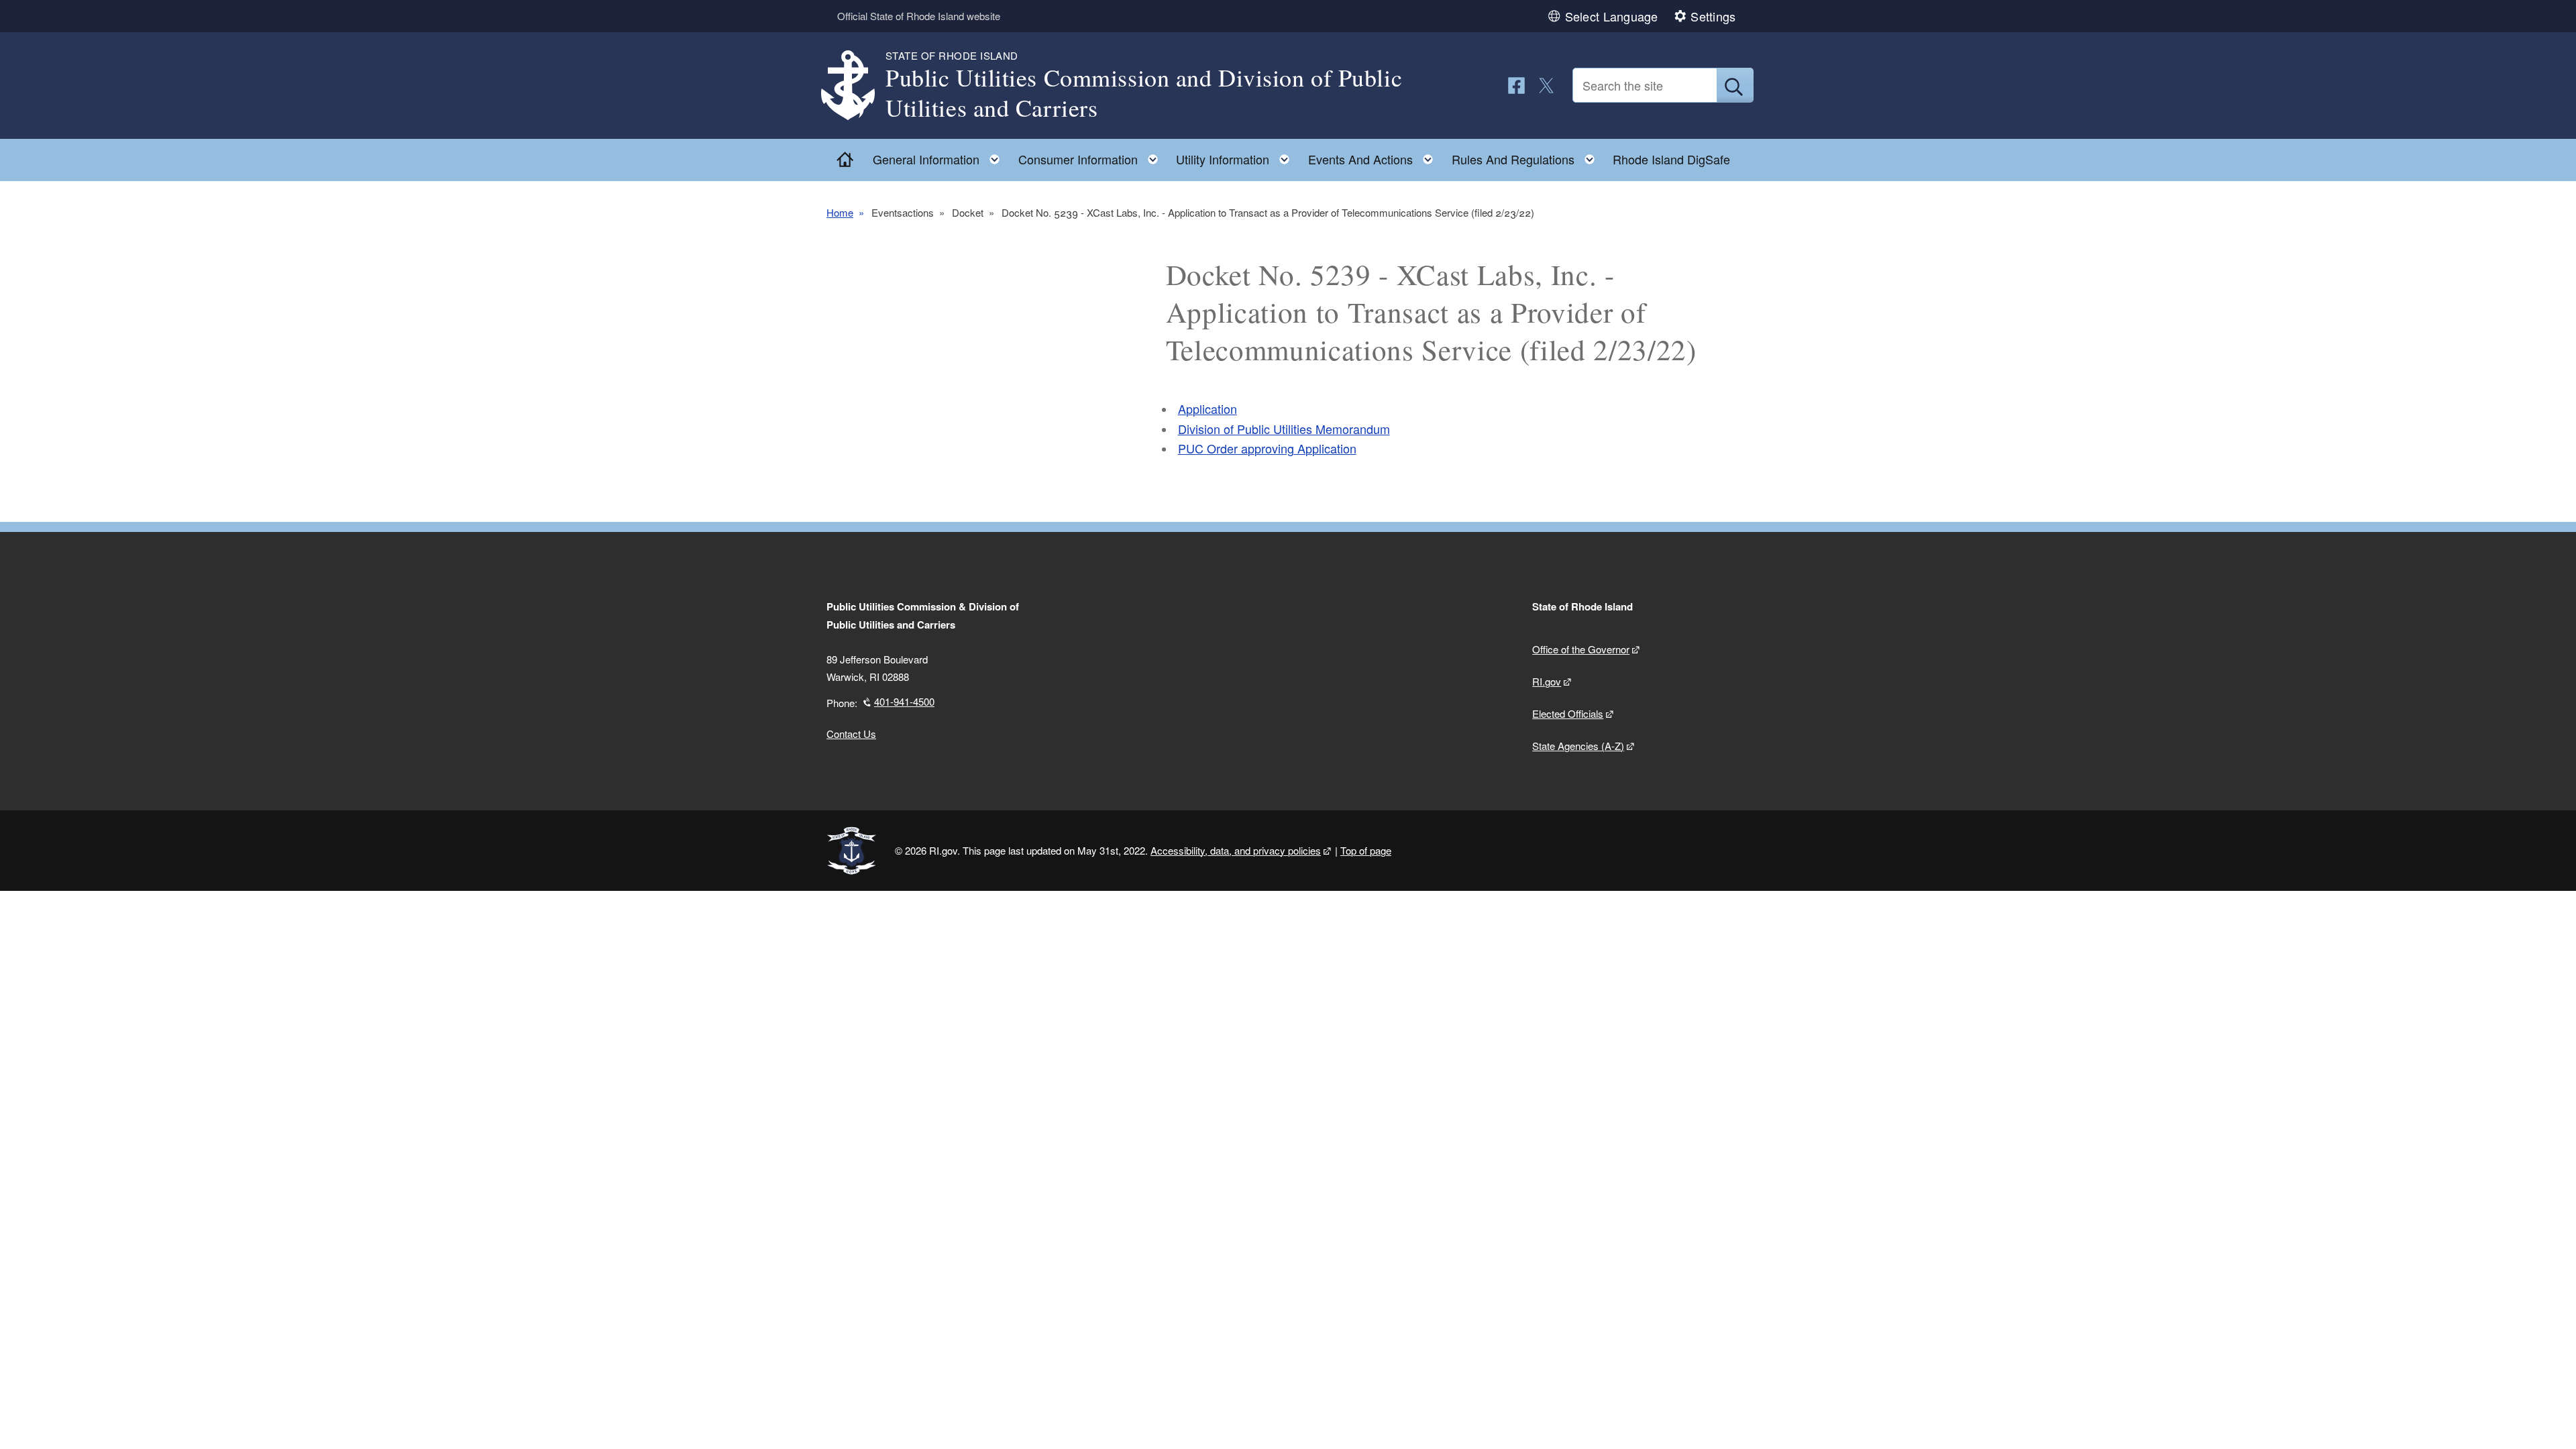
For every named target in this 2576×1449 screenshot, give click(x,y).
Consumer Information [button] (1092, 156)
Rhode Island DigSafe (1671, 159)
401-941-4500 (904, 701)
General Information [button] (940, 156)
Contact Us (851, 734)
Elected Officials (1568, 713)
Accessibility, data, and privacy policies (1236, 850)
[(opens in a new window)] (1516, 86)
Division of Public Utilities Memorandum (1284, 429)
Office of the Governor (1581, 649)
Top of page (1366, 850)
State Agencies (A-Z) (1578, 746)
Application (1207, 409)
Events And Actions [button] (1375, 156)
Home (840, 212)
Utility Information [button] (1237, 156)
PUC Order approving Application (1267, 448)
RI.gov (1547, 681)
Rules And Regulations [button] (1527, 156)
